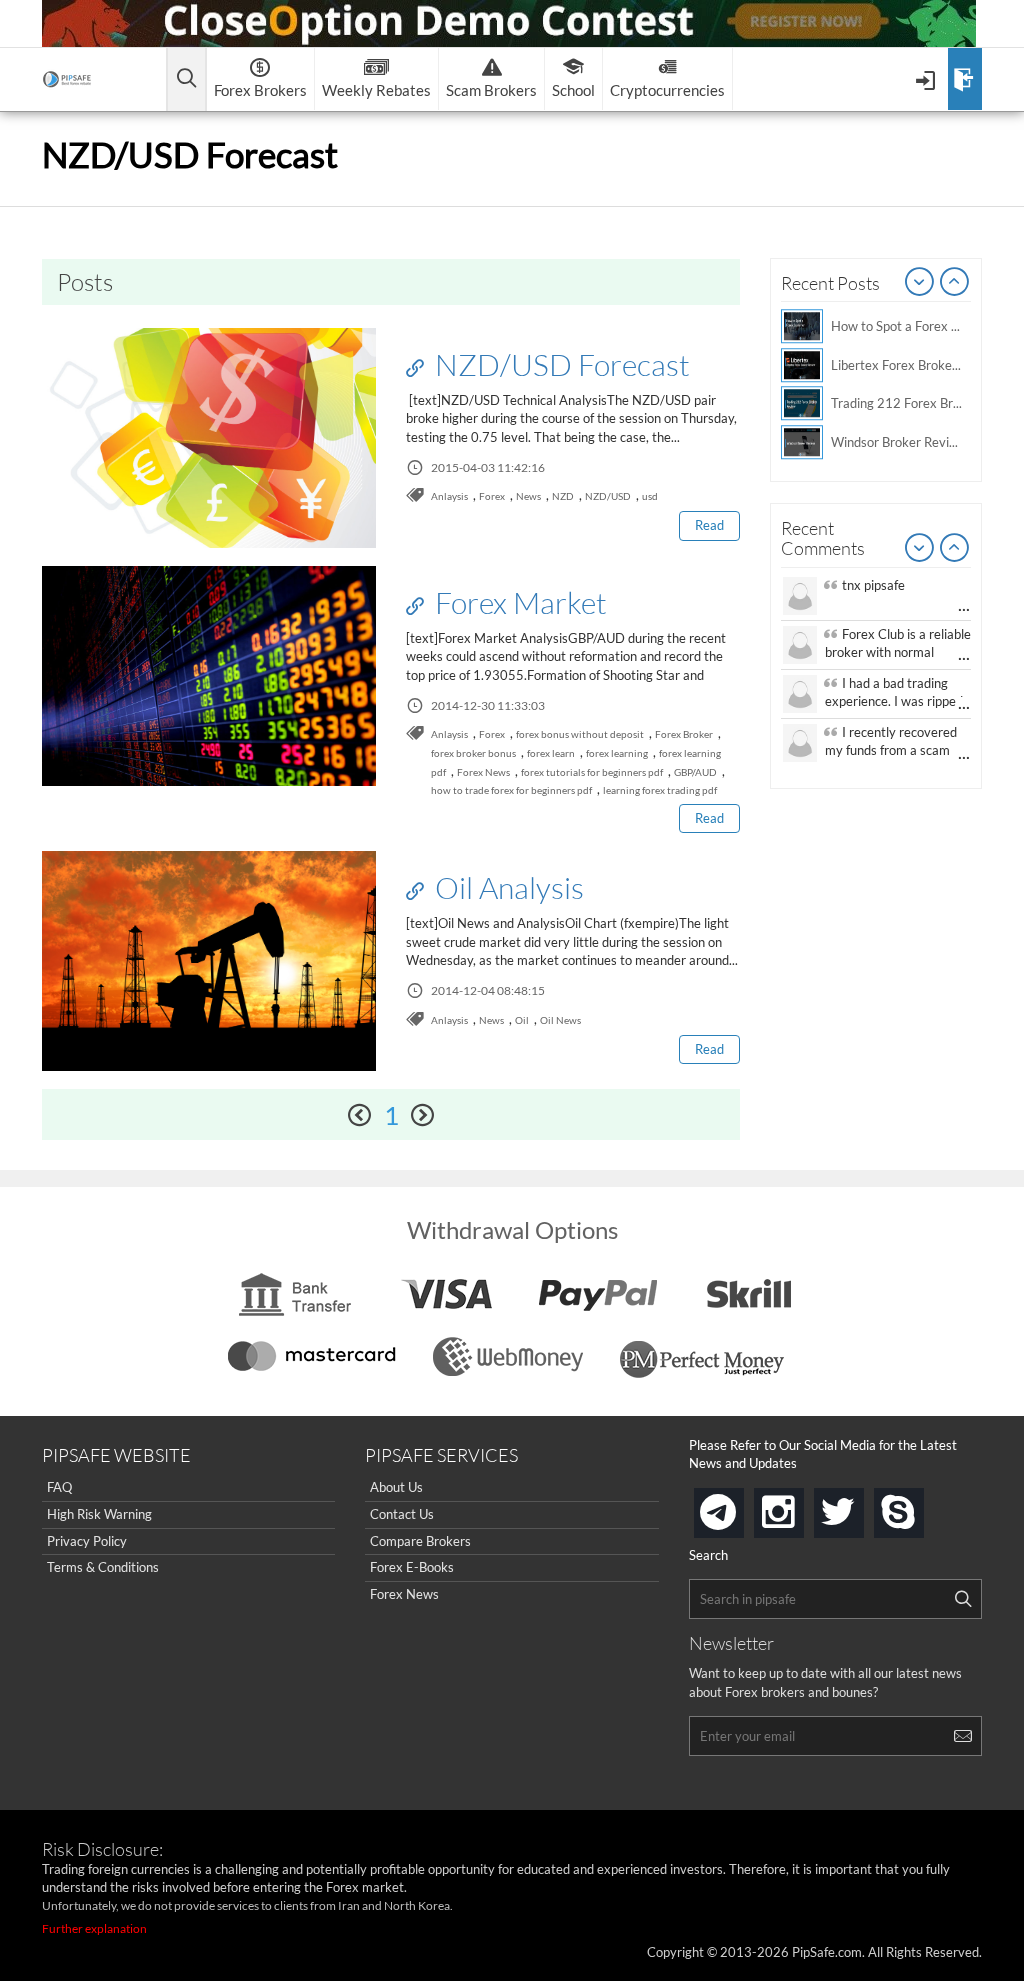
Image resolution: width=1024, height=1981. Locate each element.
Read (709, 525)
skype (920, 1506)
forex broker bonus (473, 753)
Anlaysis (449, 496)
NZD (563, 496)
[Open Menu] (927, 79)
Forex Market (518, 602)
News (528, 496)
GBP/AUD (695, 772)
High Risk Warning (99, 1514)
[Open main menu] (186, 79)
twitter (860, 1506)
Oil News (560, 1020)
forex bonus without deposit (580, 734)
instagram (800, 1506)
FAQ (59, 1487)
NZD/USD (608, 496)
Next (955, 283)
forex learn (551, 753)
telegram (740, 1511)
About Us (396, 1487)
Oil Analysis (506, 887)
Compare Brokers (420, 1541)
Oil (522, 1020)
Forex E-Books (412, 1567)
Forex (492, 496)
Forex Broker (684, 734)
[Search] (963, 1599)
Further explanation (94, 1928)
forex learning (617, 753)
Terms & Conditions (103, 1567)
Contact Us (402, 1514)
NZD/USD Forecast (559, 364)
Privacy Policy (87, 1541)
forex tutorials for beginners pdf (592, 772)
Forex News (483, 772)
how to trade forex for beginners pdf (511, 790)
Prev (920, 283)
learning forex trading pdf (660, 790)
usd (650, 496)
